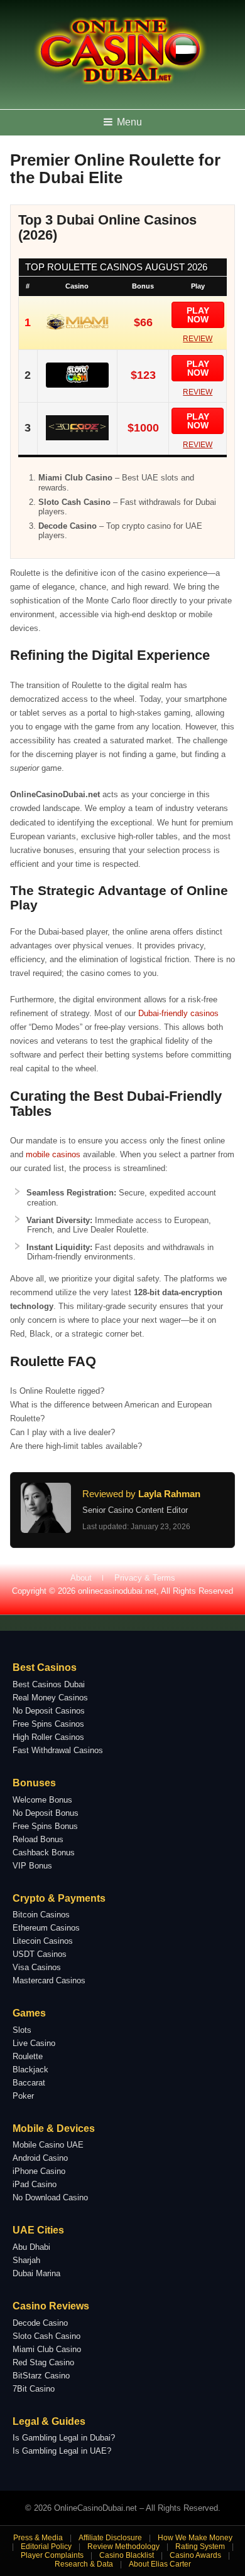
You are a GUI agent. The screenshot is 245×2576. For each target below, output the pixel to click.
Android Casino (40, 2158)
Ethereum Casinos (46, 1928)
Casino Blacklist (127, 2555)
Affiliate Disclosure (110, 2538)
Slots (22, 2030)
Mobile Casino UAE (48, 2145)
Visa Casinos (37, 1967)
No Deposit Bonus (46, 1813)
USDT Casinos (40, 1954)
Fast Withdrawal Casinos (58, 1750)
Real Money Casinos (50, 1698)
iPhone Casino (39, 2171)
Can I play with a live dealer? (63, 1432)
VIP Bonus (32, 1866)
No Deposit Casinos (49, 1711)
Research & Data (84, 2564)
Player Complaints (52, 2555)
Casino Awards (195, 2555)
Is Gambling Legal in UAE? (62, 2451)
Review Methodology (123, 2547)
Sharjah (26, 2260)
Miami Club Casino (47, 2349)
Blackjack (30, 2070)
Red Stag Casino (43, 2362)
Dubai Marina (36, 2273)
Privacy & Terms (145, 1578)
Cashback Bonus (44, 1852)
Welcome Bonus (42, 1800)
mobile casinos (53, 1154)
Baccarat (29, 2083)
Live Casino (34, 2043)
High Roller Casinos (48, 1737)
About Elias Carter (160, 2564)
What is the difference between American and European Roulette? (111, 1412)
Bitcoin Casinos (41, 1915)
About (81, 1578)
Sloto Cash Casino (46, 2336)
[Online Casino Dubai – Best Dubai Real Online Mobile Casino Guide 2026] (120, 82)
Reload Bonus (38, 1839)
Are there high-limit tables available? (76, 1446)
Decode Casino (40, 2323)
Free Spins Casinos (48, 1724)
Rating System (200, 2547)
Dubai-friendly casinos (178, 1013)
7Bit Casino (34, 2389)
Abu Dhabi (31, 2247)
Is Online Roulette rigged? (57, 1391)
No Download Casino (50, 2197)
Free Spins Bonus (45, 1826)
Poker (23, 2096)
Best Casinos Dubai (49, 1684)
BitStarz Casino (41, 2376)
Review (198, 339)
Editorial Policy (46, 2547)
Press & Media (38, 2538)
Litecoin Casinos (43, 1941)
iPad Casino (35, 2184)
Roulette (28, 2056)
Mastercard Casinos (49, 1980)
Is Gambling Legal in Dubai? (64, 2438)
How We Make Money (195, 2538)
